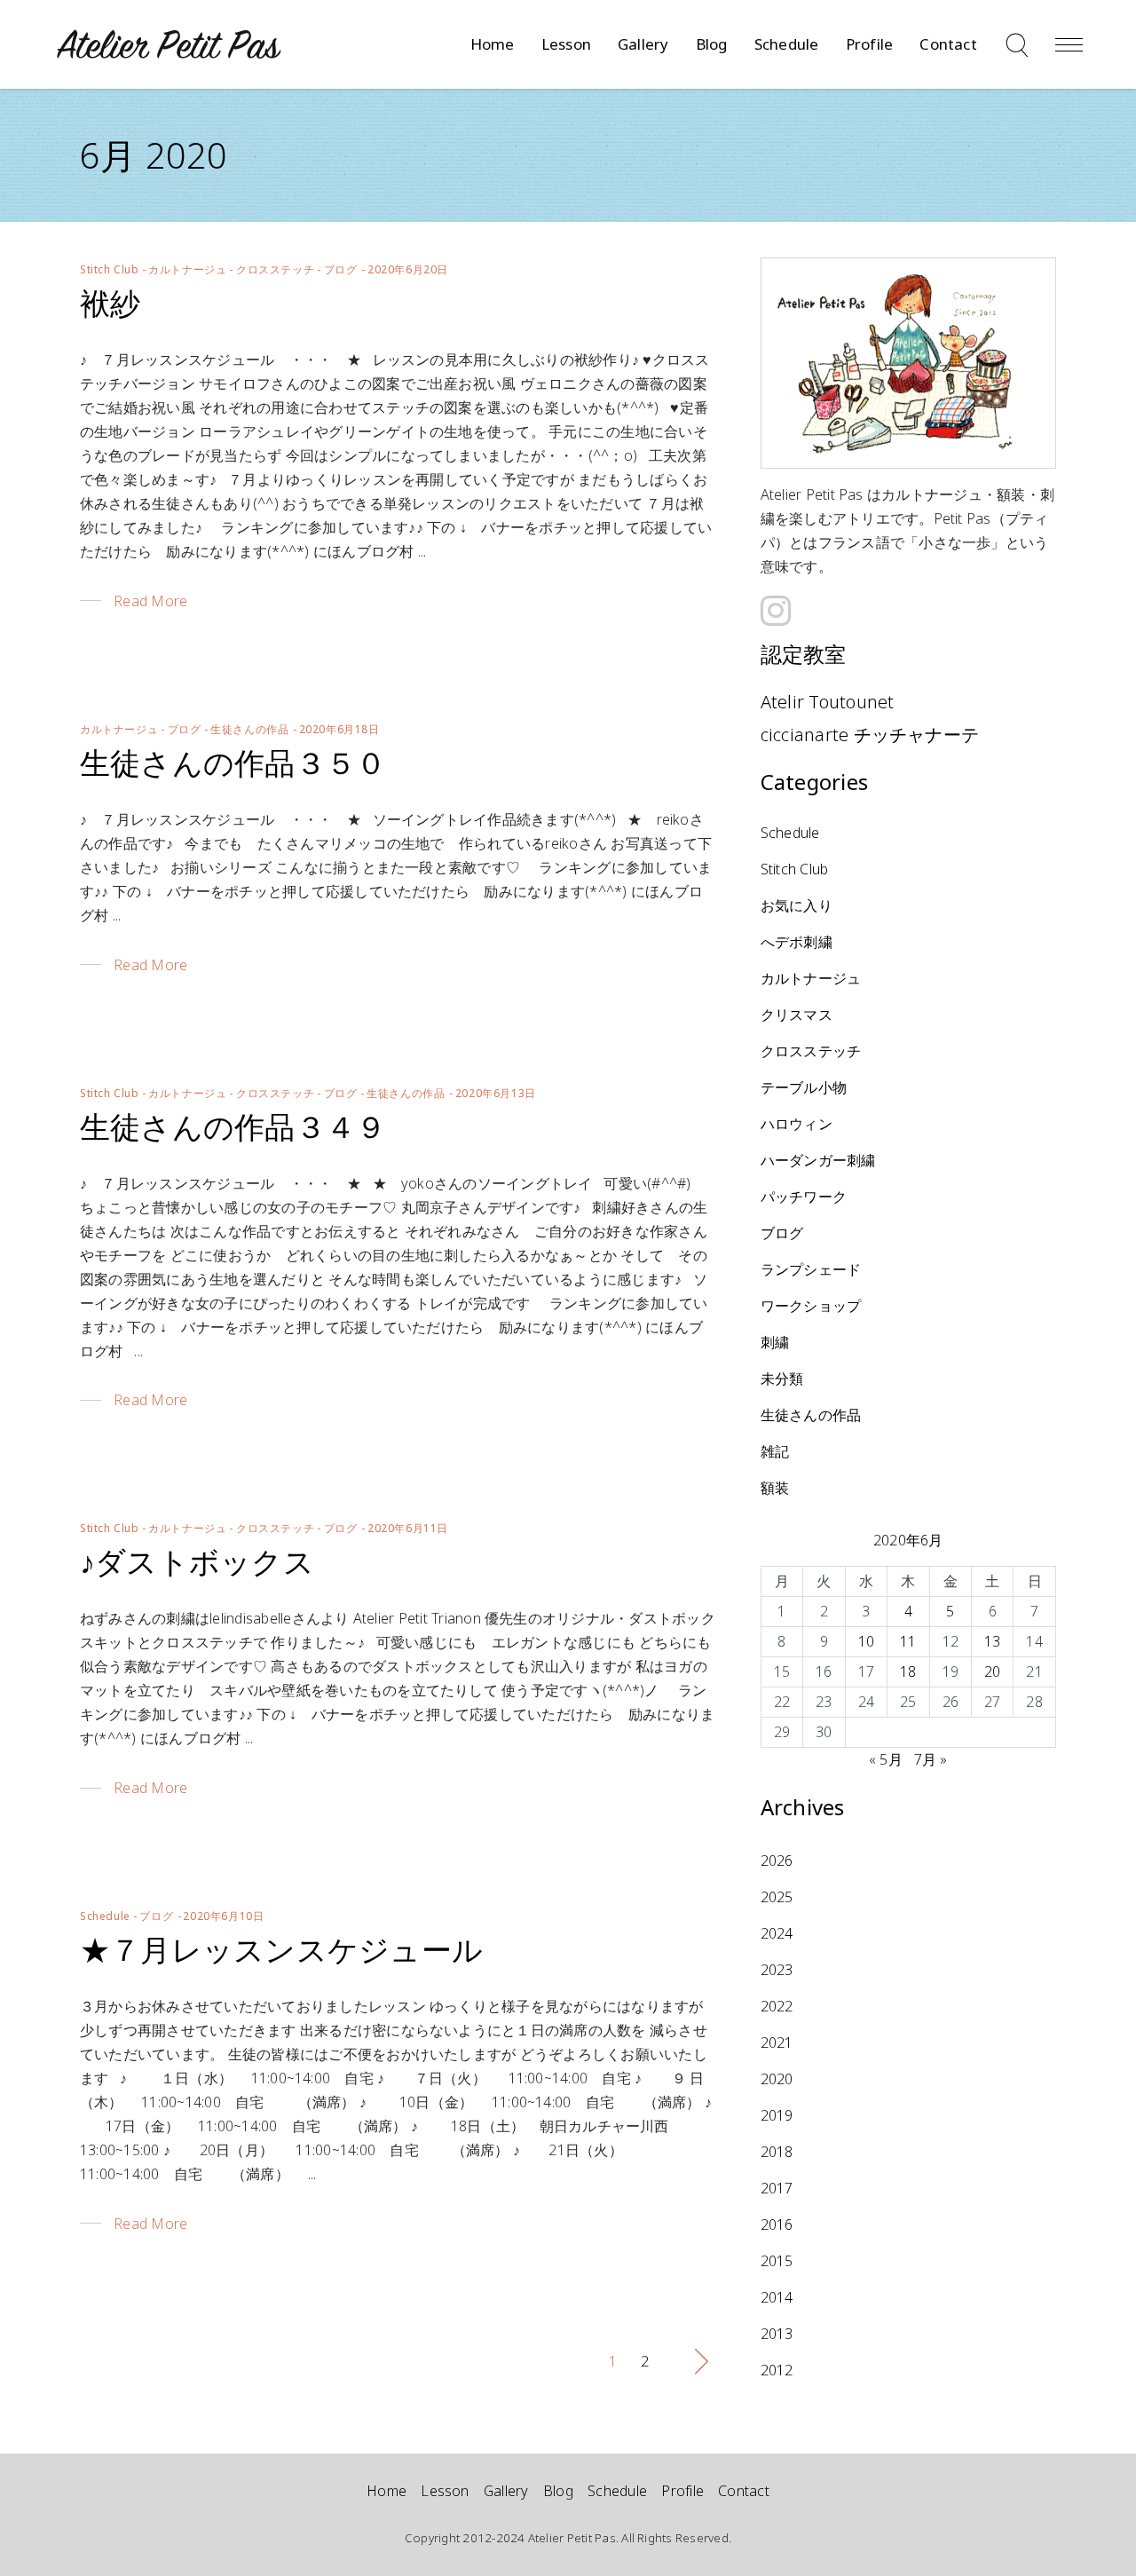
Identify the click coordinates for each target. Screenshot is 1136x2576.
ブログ (341, 269)
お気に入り (797, 905)
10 (866, 1641)
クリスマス (797, 1015)
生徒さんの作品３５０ (233, 763)
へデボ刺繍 (797, 942)
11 (908, 1641)
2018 (777, 2152)
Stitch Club (110, 269)
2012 (777, 2370)
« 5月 (886, 1759)
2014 (777, 2297)
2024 (777, 1933)
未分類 (782, 1379)
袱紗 (110, 303)
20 (992, 1671)
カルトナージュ (187, 269)
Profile (682, 2491)
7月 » (931, 1759)
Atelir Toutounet (828, 702)
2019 (777, 2115)
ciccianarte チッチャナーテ (870, 735)
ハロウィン (797, 1124)
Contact (744, 2491)
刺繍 (775, 1342)
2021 (777, 2043)
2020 (777, 2079)
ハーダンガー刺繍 (818, 1160)
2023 (777, 1970)
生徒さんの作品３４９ (233, 1126)
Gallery (506, 2491)
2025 (777, 1897)
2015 (777, 2261)
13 (992, 1641)
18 (908, 1671)
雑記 (775, 1451)
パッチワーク (804, 1197)
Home (387, 2491)
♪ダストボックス (197, 1561)
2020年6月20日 (408, 269)
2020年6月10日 (223, 1916)
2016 (777, 2224)
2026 (777, 1861)
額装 (775, 1488)
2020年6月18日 (339, 729)
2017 (777, 2188)
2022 (777, 2006)
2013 (777, 2334)
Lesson (445, 2491)
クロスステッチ (275, 269)
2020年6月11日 (408, 1528)
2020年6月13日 (496, 1093)
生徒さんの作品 (249, 729)
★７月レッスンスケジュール (281, 1949)
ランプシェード (811, 1269)
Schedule (105, 1916)
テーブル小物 (804, 1087)
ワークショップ (811, 1306)
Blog (558, 2491)
